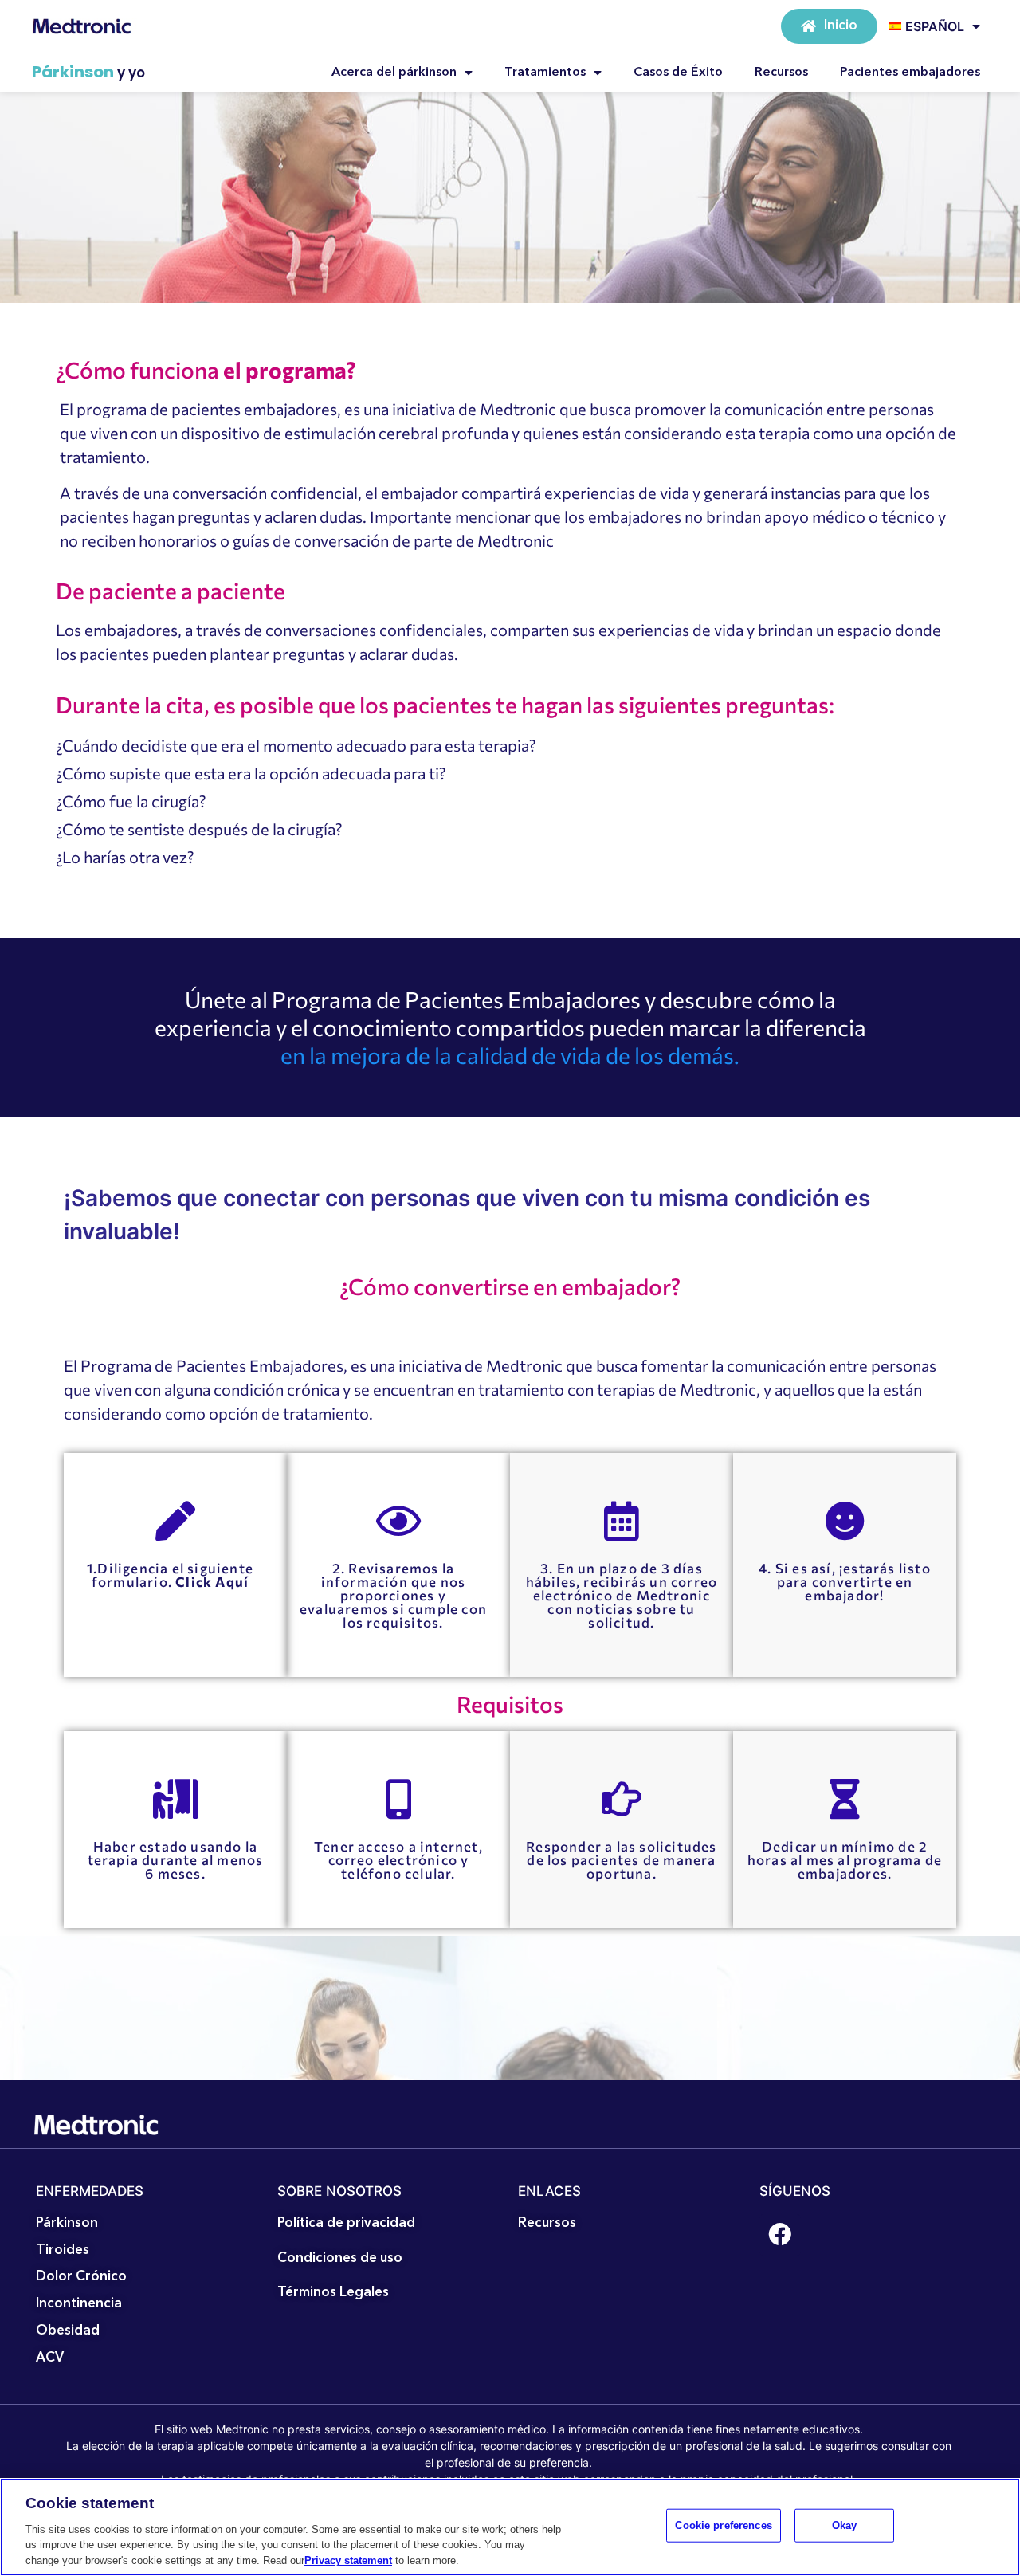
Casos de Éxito (678, 73)
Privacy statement (348, 2560)
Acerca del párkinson (394, 73)
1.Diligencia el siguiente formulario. (170, 1575)
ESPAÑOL (935, 26)
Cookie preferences (723, 2525)
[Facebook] (780, 2235)
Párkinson (73, 72)
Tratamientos (545, 73)
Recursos (781, 73)
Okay (845, 2525)
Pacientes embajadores (910, 73)
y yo (131, 73)
